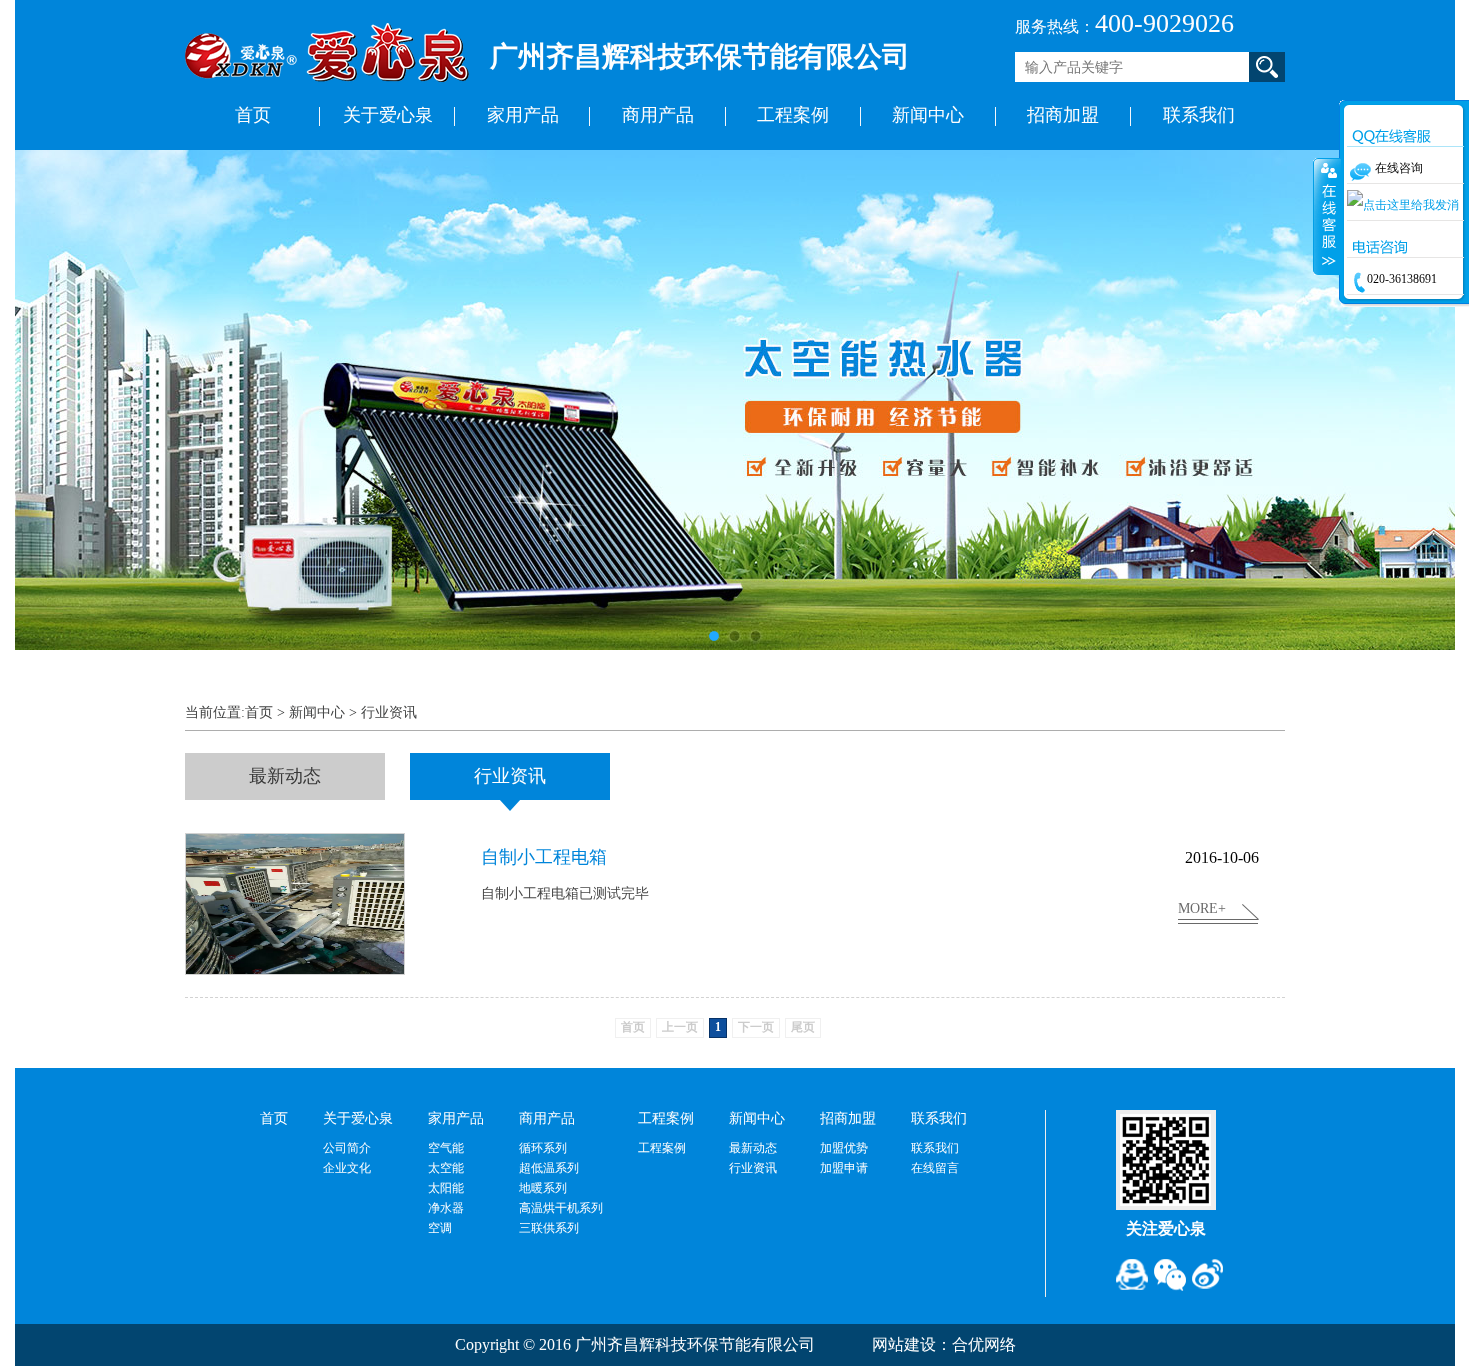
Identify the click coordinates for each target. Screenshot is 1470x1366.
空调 (440, 1228)
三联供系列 (549, 1228)
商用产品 (658, 115)
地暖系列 (543, 1188)
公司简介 (347, 1148)
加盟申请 (844, 1168)
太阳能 (446, 1188)
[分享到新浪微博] (1208, 1275)
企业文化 (347, 1168)
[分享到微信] (1170, 1275)
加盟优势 (844, 1148)
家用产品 (523, 115)
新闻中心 (928, 115)
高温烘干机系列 (561, 1208)
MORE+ (1202, 908)
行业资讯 (389, 712)
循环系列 (543, 1148)
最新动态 (753, 1148)
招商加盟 (1063, 115)
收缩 (1327, 216)
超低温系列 (549, 1168)
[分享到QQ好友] (1132, 1275)
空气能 (446, 1148)
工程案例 (793, 115)
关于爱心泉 (388, 115)
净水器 (446, 1208)
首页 (253, 115)
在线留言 (935, 1168)
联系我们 (1199, 115)
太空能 (446, 1168)
